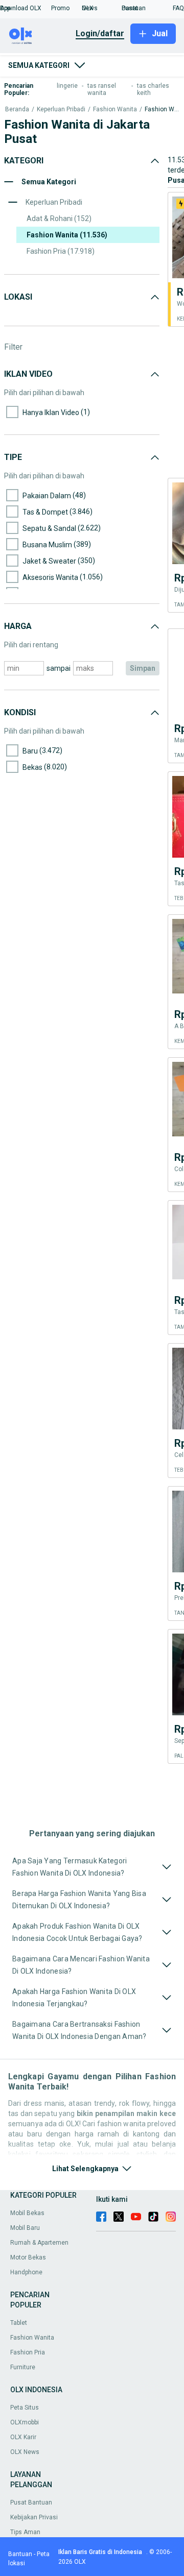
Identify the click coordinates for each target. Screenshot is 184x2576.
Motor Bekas (28, 2257)
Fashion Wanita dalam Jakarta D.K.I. (162, 110)
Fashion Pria (28, 2352)
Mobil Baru (25, 2228)
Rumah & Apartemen (39, 2243)
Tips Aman (25, 2532)
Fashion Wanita (115, 110)
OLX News (25, 2452)
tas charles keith (153, 89)
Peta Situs (25, 2408)
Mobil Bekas (27, 2213)
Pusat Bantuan (31, 2502)
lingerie (67, 86)
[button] (26, 8)
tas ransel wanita (102, 89)
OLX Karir (23, 2437)
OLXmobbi (25, 2422)
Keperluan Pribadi (61, 110)
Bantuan (20, 2554)
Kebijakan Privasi (34, 2517)
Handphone (26, 2272)
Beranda (17, 110)
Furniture (23, 2367)
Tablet (19, 2323)
